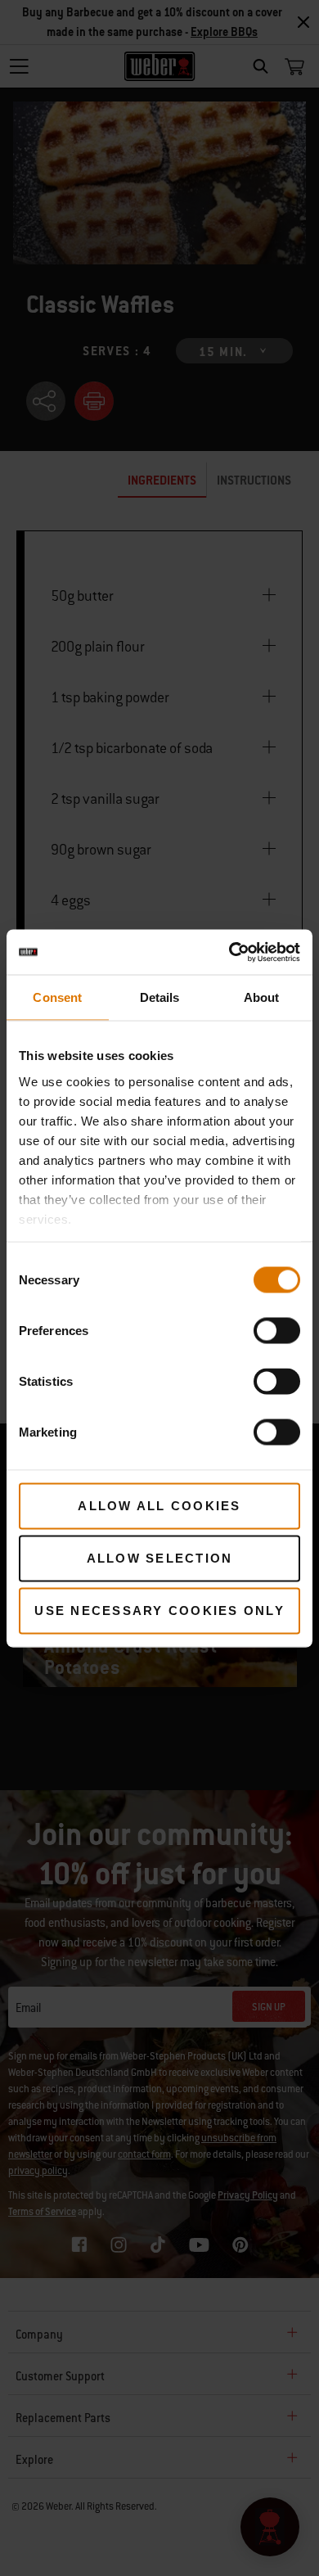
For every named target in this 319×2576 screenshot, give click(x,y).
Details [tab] (160, 997)
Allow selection (160, 1558)
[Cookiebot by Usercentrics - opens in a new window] (229, 952)
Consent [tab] (57, 997)
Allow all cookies (159, 1506)
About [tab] (262, 997)
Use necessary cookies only (159, 1611)
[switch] (277, 1331)
